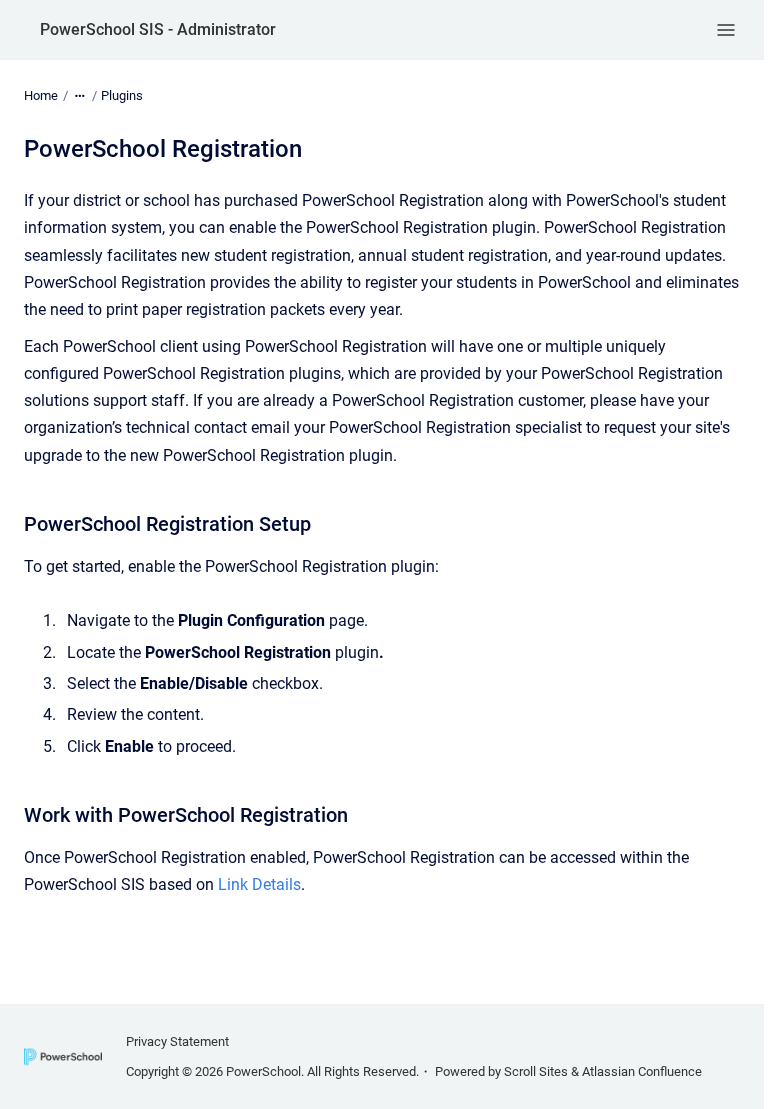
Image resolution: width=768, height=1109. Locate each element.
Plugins (122, 95)
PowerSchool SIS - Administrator (158, 29)
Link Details (259, 884)
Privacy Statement (177, 1041)
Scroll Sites (536, 1071)
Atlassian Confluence (642, 1071)
